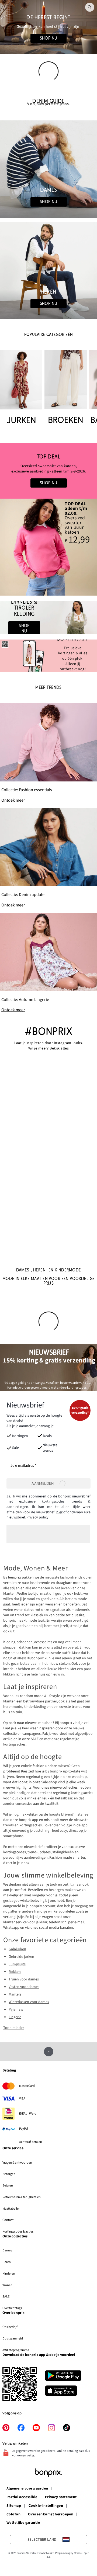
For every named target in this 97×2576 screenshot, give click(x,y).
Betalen (8, 2185)
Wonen (7, 2285)
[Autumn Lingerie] (48, 963)
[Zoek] (90, 7)
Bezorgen (9, 2174)
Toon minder (14, 2028)
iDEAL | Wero (28, 2113)
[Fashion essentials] (48, 753)
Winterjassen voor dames (29, 2002)
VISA (22, 2098)
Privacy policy (37, 1517)
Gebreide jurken (21, 1957)
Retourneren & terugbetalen (22, 2197)
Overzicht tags (12, 2308)
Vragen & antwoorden (17, 2163)
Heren (7, 2262)
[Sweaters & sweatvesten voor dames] (48, 471)
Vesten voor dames (24, 1987)
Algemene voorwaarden (27, 2489)
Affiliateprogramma (16, 2350)
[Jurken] (21, 388)
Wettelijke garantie (23, 2523)
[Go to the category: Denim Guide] (48, 103)
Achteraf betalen (31, 2142)
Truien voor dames (24, 1979)
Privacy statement (61, 2497)
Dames (7, 2250)
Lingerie (15, 2017)
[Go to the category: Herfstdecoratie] (48, 27)
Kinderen (9, 2273)
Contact (8, 2220)
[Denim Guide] (48, 169)
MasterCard (27, 2086)
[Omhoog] (49, 2052)
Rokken (15, 1972)
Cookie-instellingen (46, 2506)
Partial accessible (22, 2497)
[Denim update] (48, 858)
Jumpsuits (17, 1964)
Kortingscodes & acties (18, 2231)
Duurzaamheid (13, 2338)
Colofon (13, 2515)
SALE (6, 2296)
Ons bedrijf (10, 2327)
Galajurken (17, 1949)
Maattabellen (11, 2209)
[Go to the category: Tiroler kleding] (48, 618)
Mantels (15, 1994)
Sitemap (14, 2506)
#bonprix (48, 1032)
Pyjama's (16, 2010)
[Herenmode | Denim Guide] (48, 271)
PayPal (24, 2129)
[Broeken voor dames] (66, 388)
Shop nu (49, 38)
